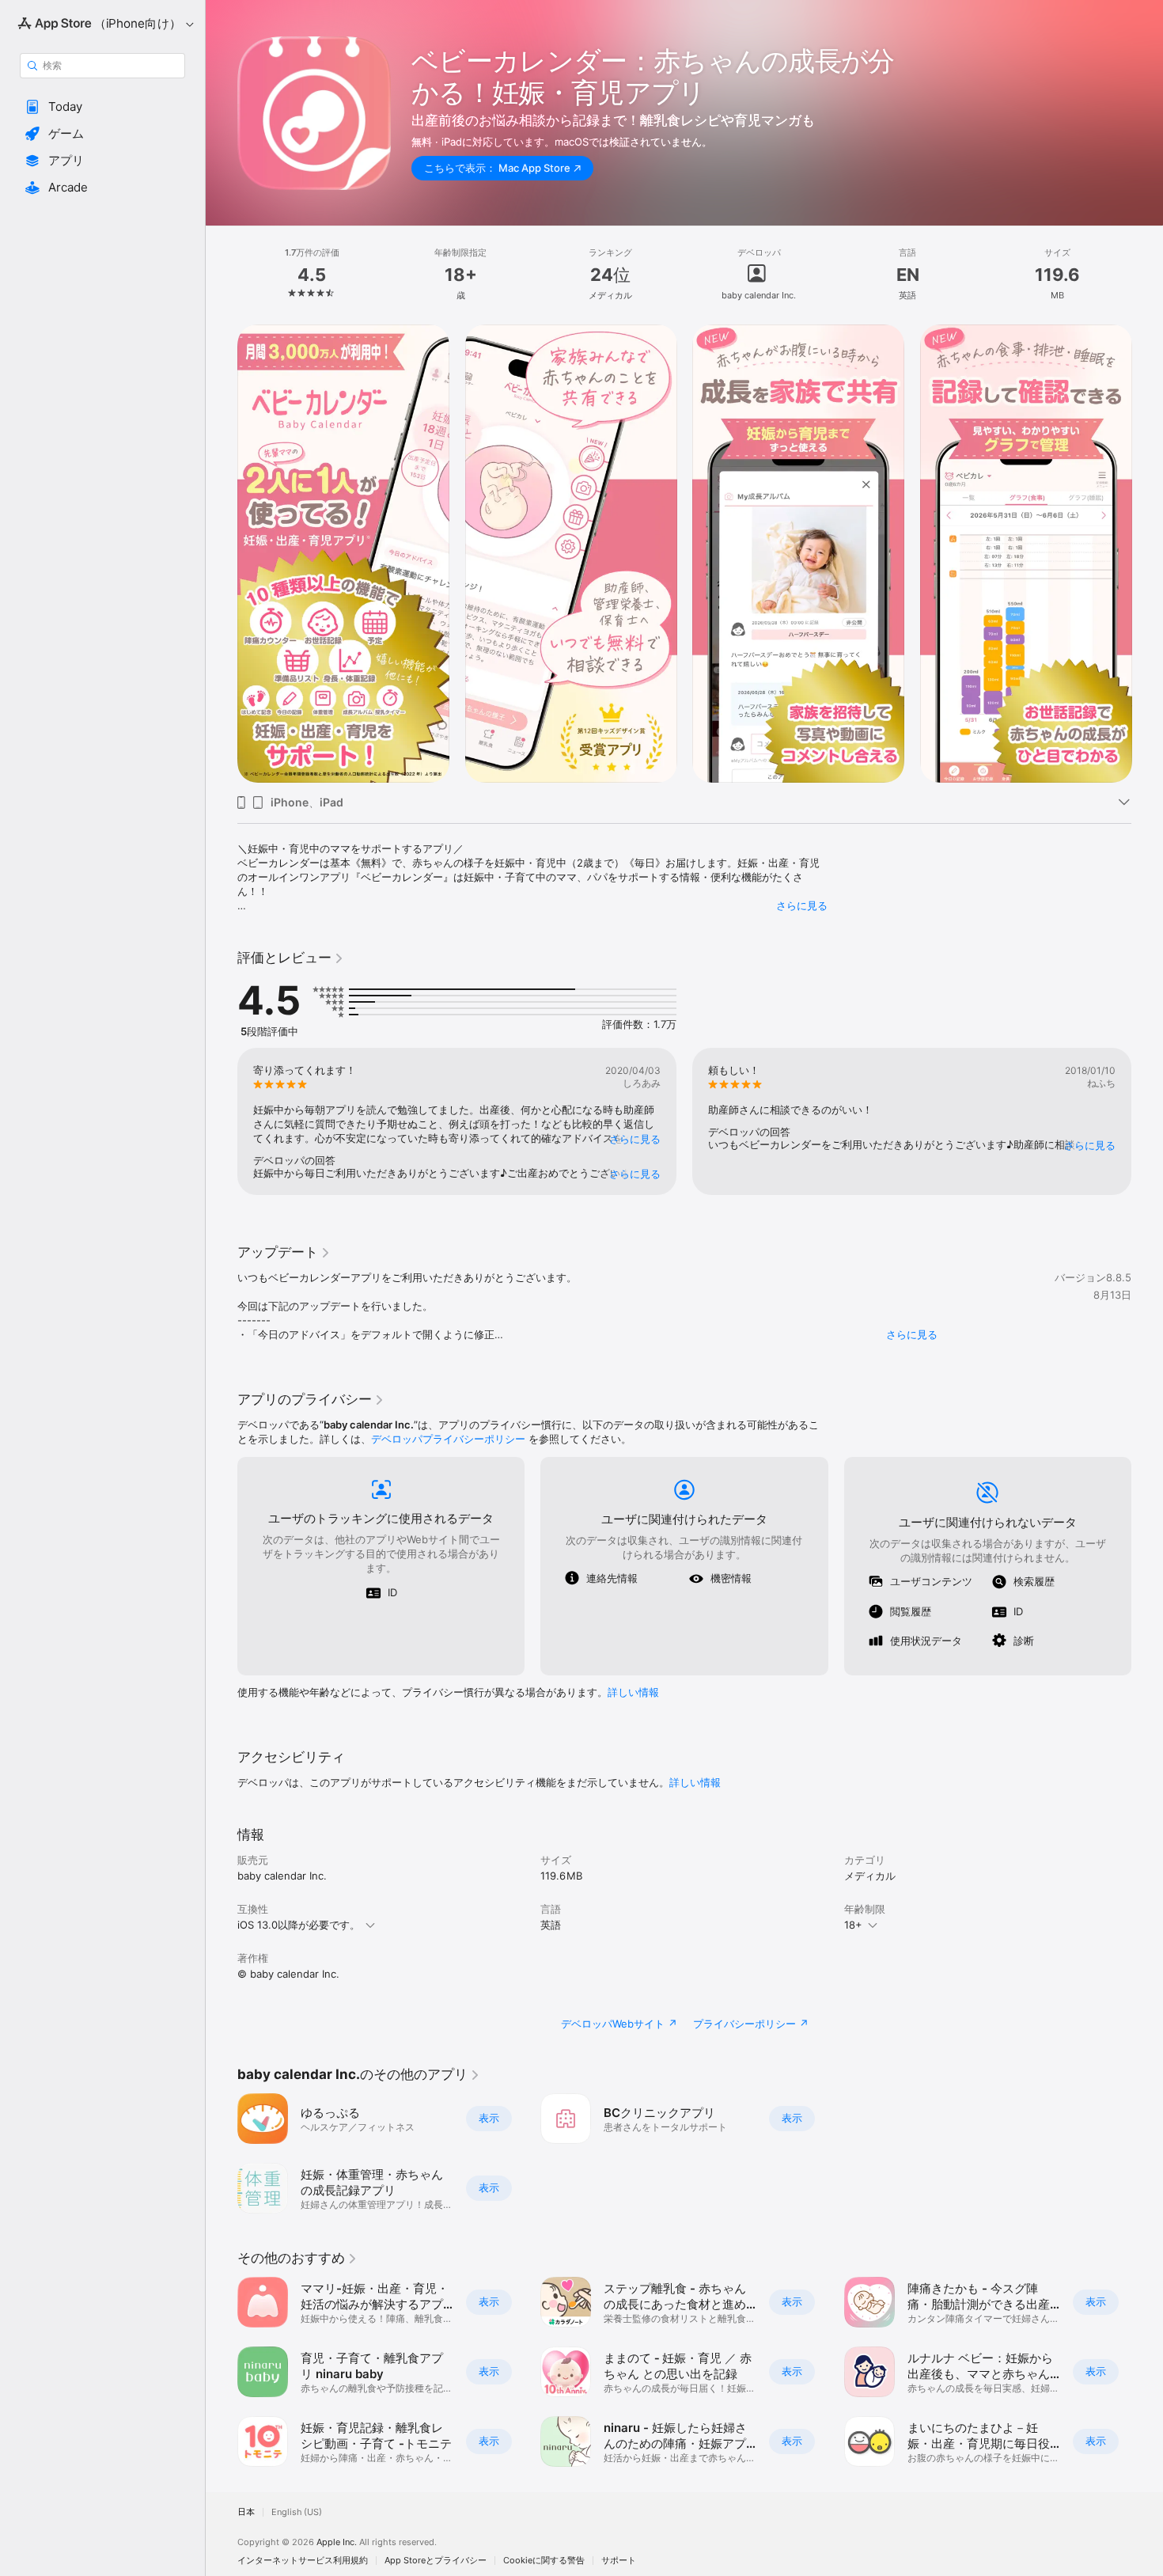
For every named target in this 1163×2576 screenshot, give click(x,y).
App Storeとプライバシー (436, 2561)
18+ (853, 1925)
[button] (102, 107)
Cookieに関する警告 (544, 2561)
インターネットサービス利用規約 (303, 2561)
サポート (619, 2561)
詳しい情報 (633, 1692)
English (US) (297, 2512)
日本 (246, 2512)
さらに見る (802, 905)
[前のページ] (222, 554)
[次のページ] (1147, 554)
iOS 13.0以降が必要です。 (299, 1925)
